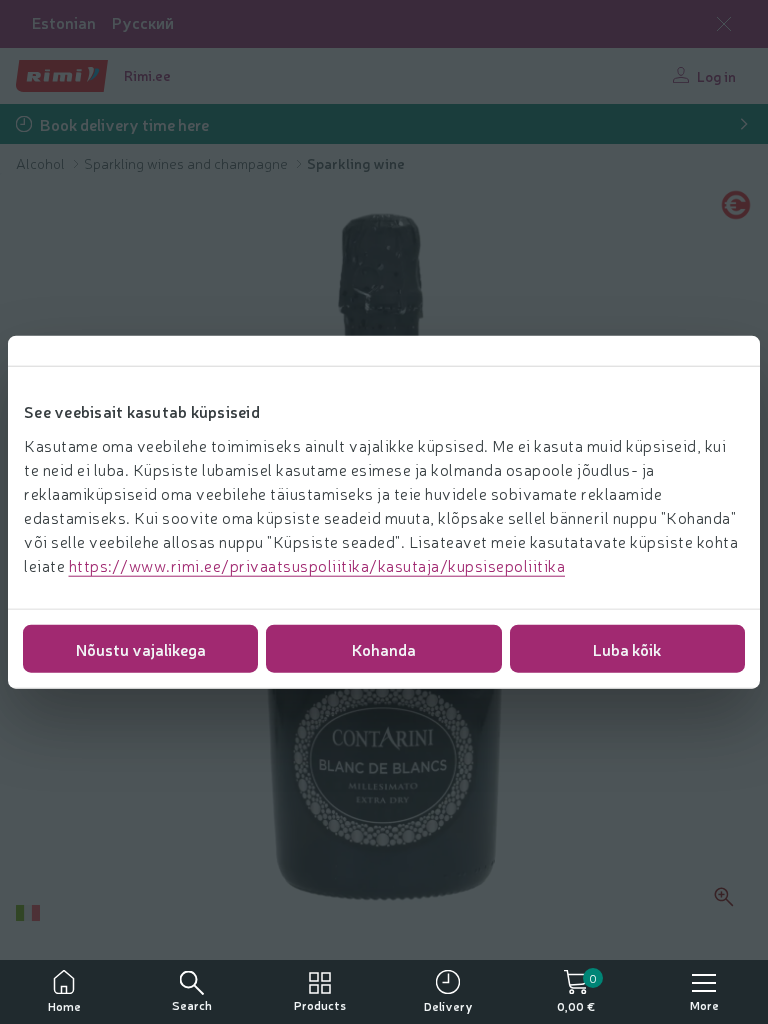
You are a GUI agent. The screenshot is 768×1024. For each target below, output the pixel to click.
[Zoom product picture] (724, 897)
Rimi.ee (147, 75)
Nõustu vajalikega (141, 648)
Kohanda (384, 648)
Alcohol (42, 163)
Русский (143, 22)
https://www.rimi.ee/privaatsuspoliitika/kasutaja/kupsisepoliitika (317, 564)
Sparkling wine (356, 163)
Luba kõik (627, 648)
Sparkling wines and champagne (187, 163)
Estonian (64, 22)
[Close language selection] (724, 24)
